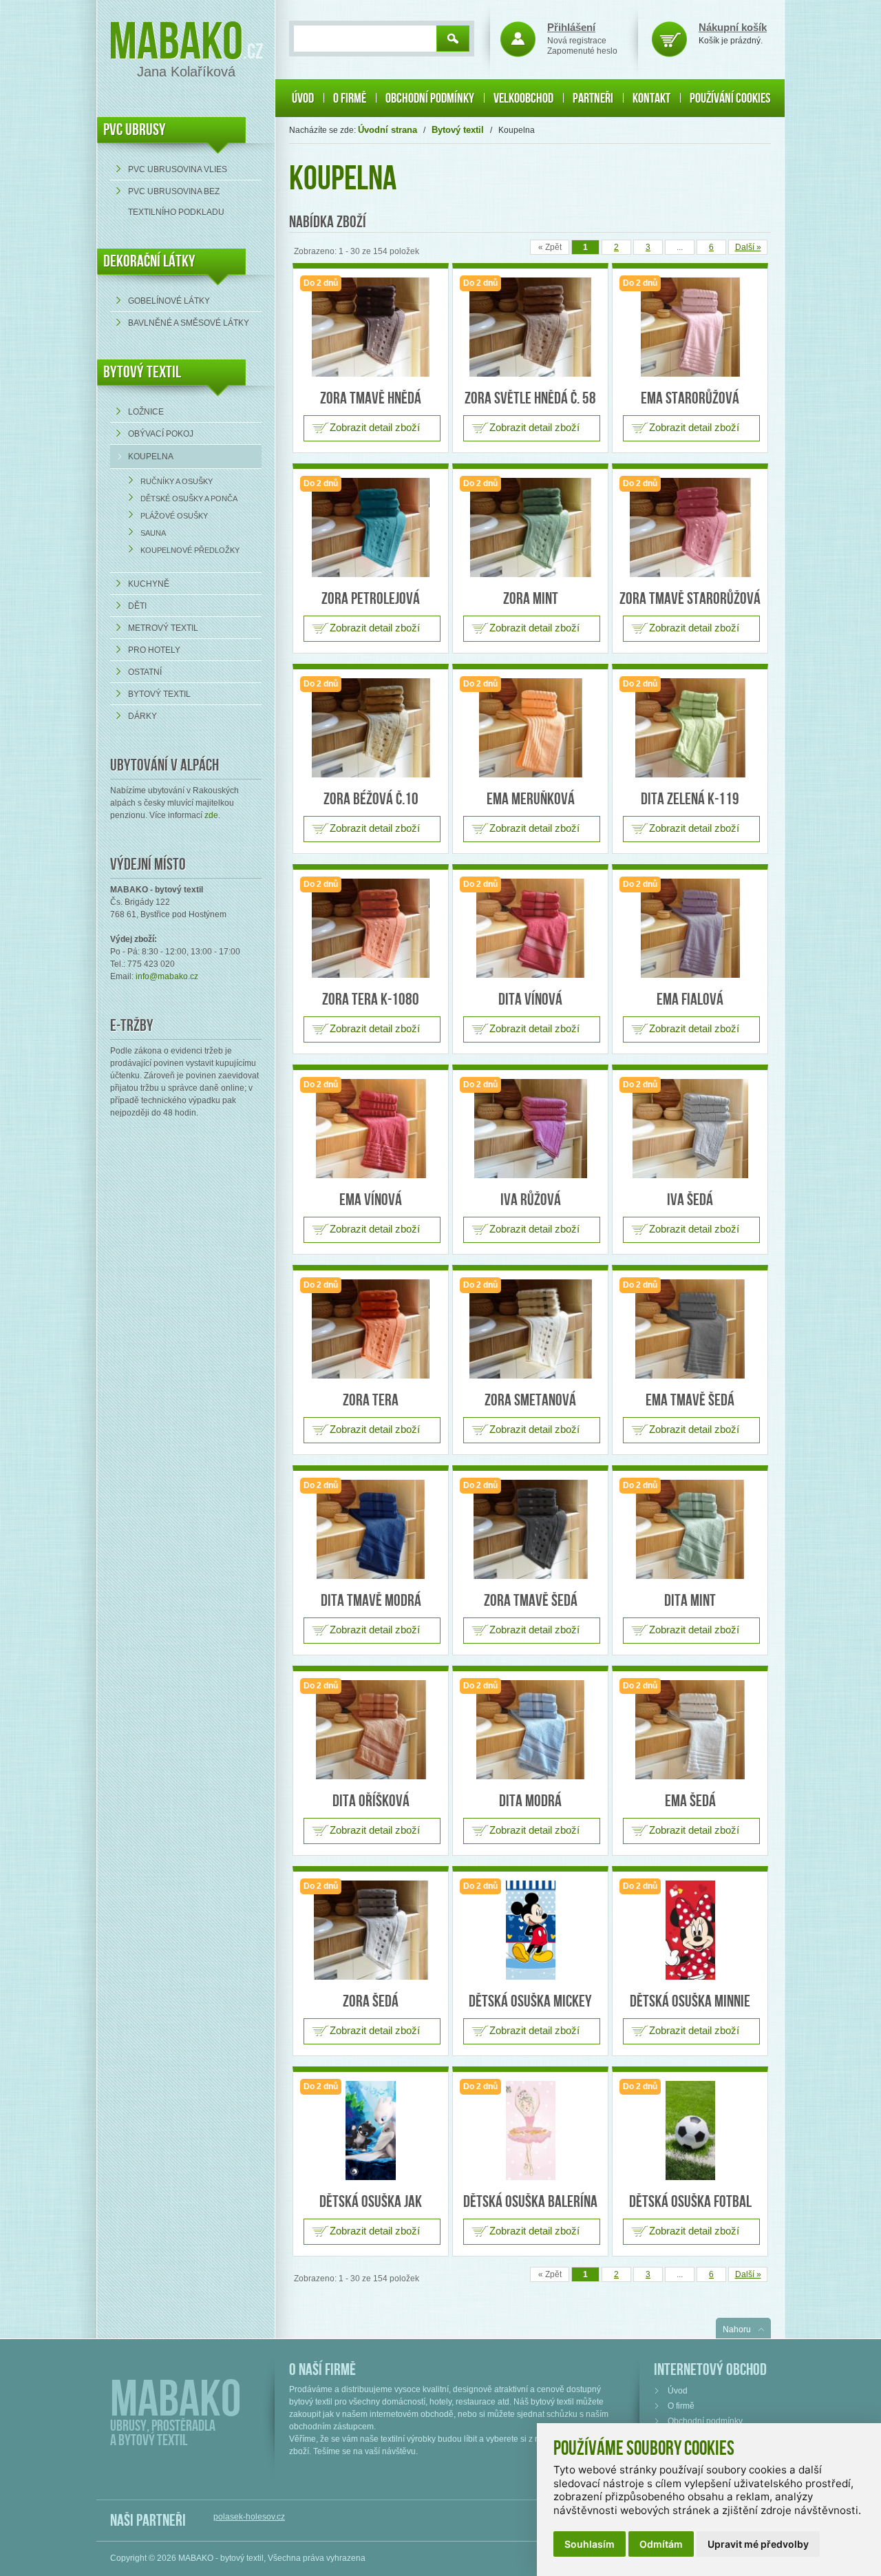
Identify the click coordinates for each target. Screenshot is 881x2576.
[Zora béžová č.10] (371, 728)
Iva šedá (690, 1200)
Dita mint (690, 1601)
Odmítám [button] (661, 2544)
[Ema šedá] (690, 1730)
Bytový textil (142, 372)
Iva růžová (531, 1200)
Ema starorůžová (690, 398)
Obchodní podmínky (430, 98)
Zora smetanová (530, 1400)
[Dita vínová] (530, 928)
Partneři (593, 98)
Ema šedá (690, 1801)
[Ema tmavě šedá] (690, 1329)
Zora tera (371, 1400)
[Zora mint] (530, 527)
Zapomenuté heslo (582, 51)
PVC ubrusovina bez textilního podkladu (176, 202)
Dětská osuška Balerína (530, 2202)
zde (211, 815)
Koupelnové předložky (190, 550)
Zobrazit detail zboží (375, 427)
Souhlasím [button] (590, 2544)
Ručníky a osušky (177, 481)
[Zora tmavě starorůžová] (690, 527)
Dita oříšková (371, 1801)
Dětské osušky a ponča (189, 499)
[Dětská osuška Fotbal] (690, 2130)
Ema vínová (371, 1200)
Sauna (153, 533)
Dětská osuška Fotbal (690, 2202)
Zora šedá (371, 2001)
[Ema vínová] (371, 1129)
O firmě (350, 98)
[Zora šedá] (371, 1930)
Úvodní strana (388, 130)
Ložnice (146, 412)
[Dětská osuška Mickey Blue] (530, 1930)
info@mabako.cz (167, 976)
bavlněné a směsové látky (189, 323)
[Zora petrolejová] (371, 527)
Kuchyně (149, 584)
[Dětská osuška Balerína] (530, 2130)
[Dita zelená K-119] (690, 728)
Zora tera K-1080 (371, 999)
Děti (137, 606)
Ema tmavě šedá (690, 1400)
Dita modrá (530, 1801)
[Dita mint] (690, 1529)
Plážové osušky (174, 516)
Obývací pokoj (161, 434)
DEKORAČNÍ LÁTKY (149, 261)
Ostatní (145, 672)
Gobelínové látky (169, 301)
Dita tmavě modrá (371, 1601)
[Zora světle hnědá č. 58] (530, 327)
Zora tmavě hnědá (371, 398)
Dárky (142, 716)
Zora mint (531, 599)
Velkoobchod (523, 98)
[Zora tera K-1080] (371, 928)
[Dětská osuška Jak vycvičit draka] (371, 2130)
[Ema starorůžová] (690, 327)
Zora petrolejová (371, 599)
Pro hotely (154, 650)
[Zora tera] (371, 1329)
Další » (748, 247)
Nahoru (737, 2329)
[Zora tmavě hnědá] (371, 327)
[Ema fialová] (690, 928)
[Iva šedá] (690, 1129)
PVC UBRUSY (135, 130)
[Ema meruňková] (530, 728)
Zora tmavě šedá (531, 1601)
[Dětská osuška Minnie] (690, 1930)
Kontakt (651, 98)
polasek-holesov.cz (249, 2517)
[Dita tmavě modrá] (371, 1529)
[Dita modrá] (530, 1730)
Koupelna (151, 457)
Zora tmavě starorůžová (690, 599)
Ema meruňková (531, 799)
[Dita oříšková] (371, 1730)
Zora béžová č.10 (371, 799)
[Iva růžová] (530, 1129)
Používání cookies (730, 98)
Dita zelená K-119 (690, 799)
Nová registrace (577, 41)
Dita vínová (530, 999)
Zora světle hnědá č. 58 (530, 398)
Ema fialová (690, 999)
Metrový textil (163, 628)
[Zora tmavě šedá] (530, 1529)
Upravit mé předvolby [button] (758, 2544)
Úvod (303, 98)
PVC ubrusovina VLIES (178, 169)
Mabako (176, 43)
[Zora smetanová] (530, 1329)
